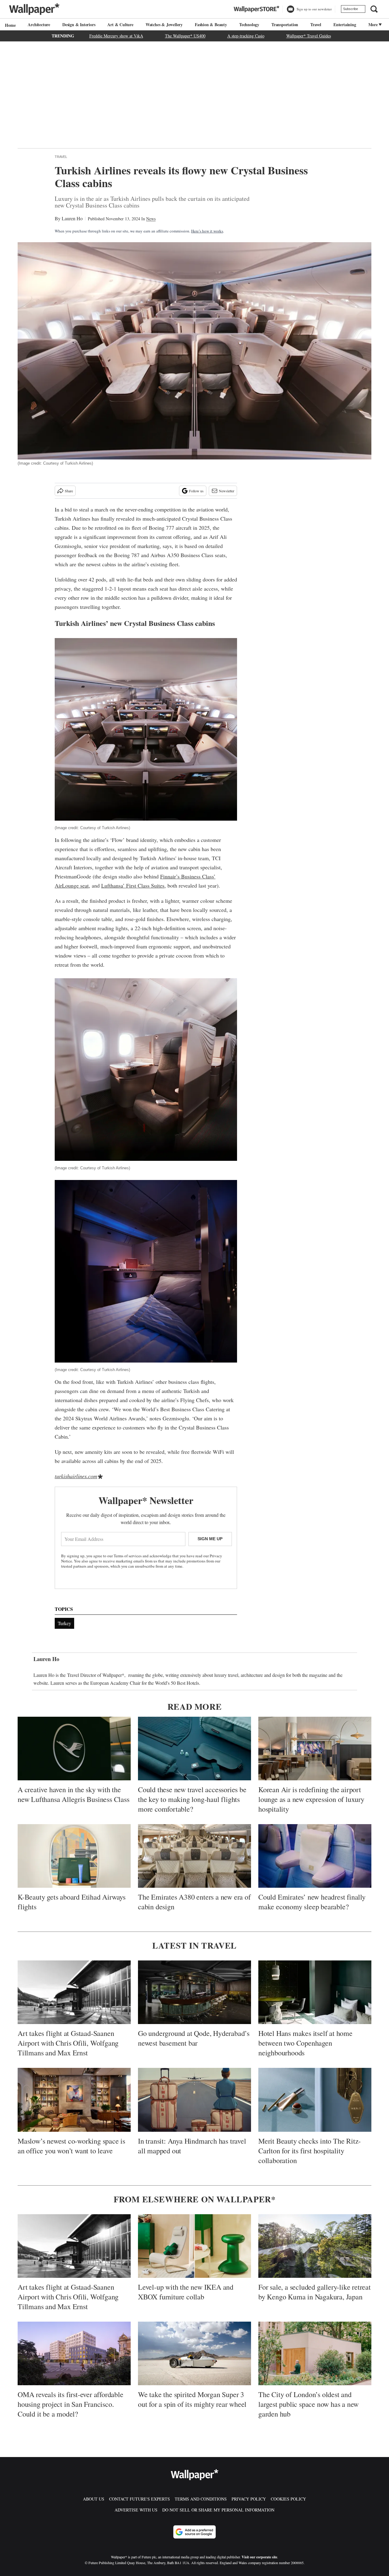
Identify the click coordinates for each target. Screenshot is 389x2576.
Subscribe (351, 9)
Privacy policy (249, 2499)
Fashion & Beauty (211, 24)
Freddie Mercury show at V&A (116, 36)
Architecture (39, 24)
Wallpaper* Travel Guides (309, 36)
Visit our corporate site (259, 2557)
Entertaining (345, 24)
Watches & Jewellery (164, 24)
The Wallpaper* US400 (185, 36)
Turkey (64, 1623)
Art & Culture (120, 24)
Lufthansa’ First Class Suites (133, 885)
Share (69, 491)
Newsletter (227, 491)
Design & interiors (79, 24)
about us (94, 2499)
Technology (249, 24)
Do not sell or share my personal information (218, 2510)
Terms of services (128, 1556)
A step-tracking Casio (246, 36)
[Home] (9, 25)
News (151, 219)
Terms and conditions (201, 2499)
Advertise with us (136, 2510)
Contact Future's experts (139, 2499)
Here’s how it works (207, 231)
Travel (316, 24)
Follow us (196, 491)
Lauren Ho (72, 218)
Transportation (285, 24)
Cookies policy (288, 2499)
